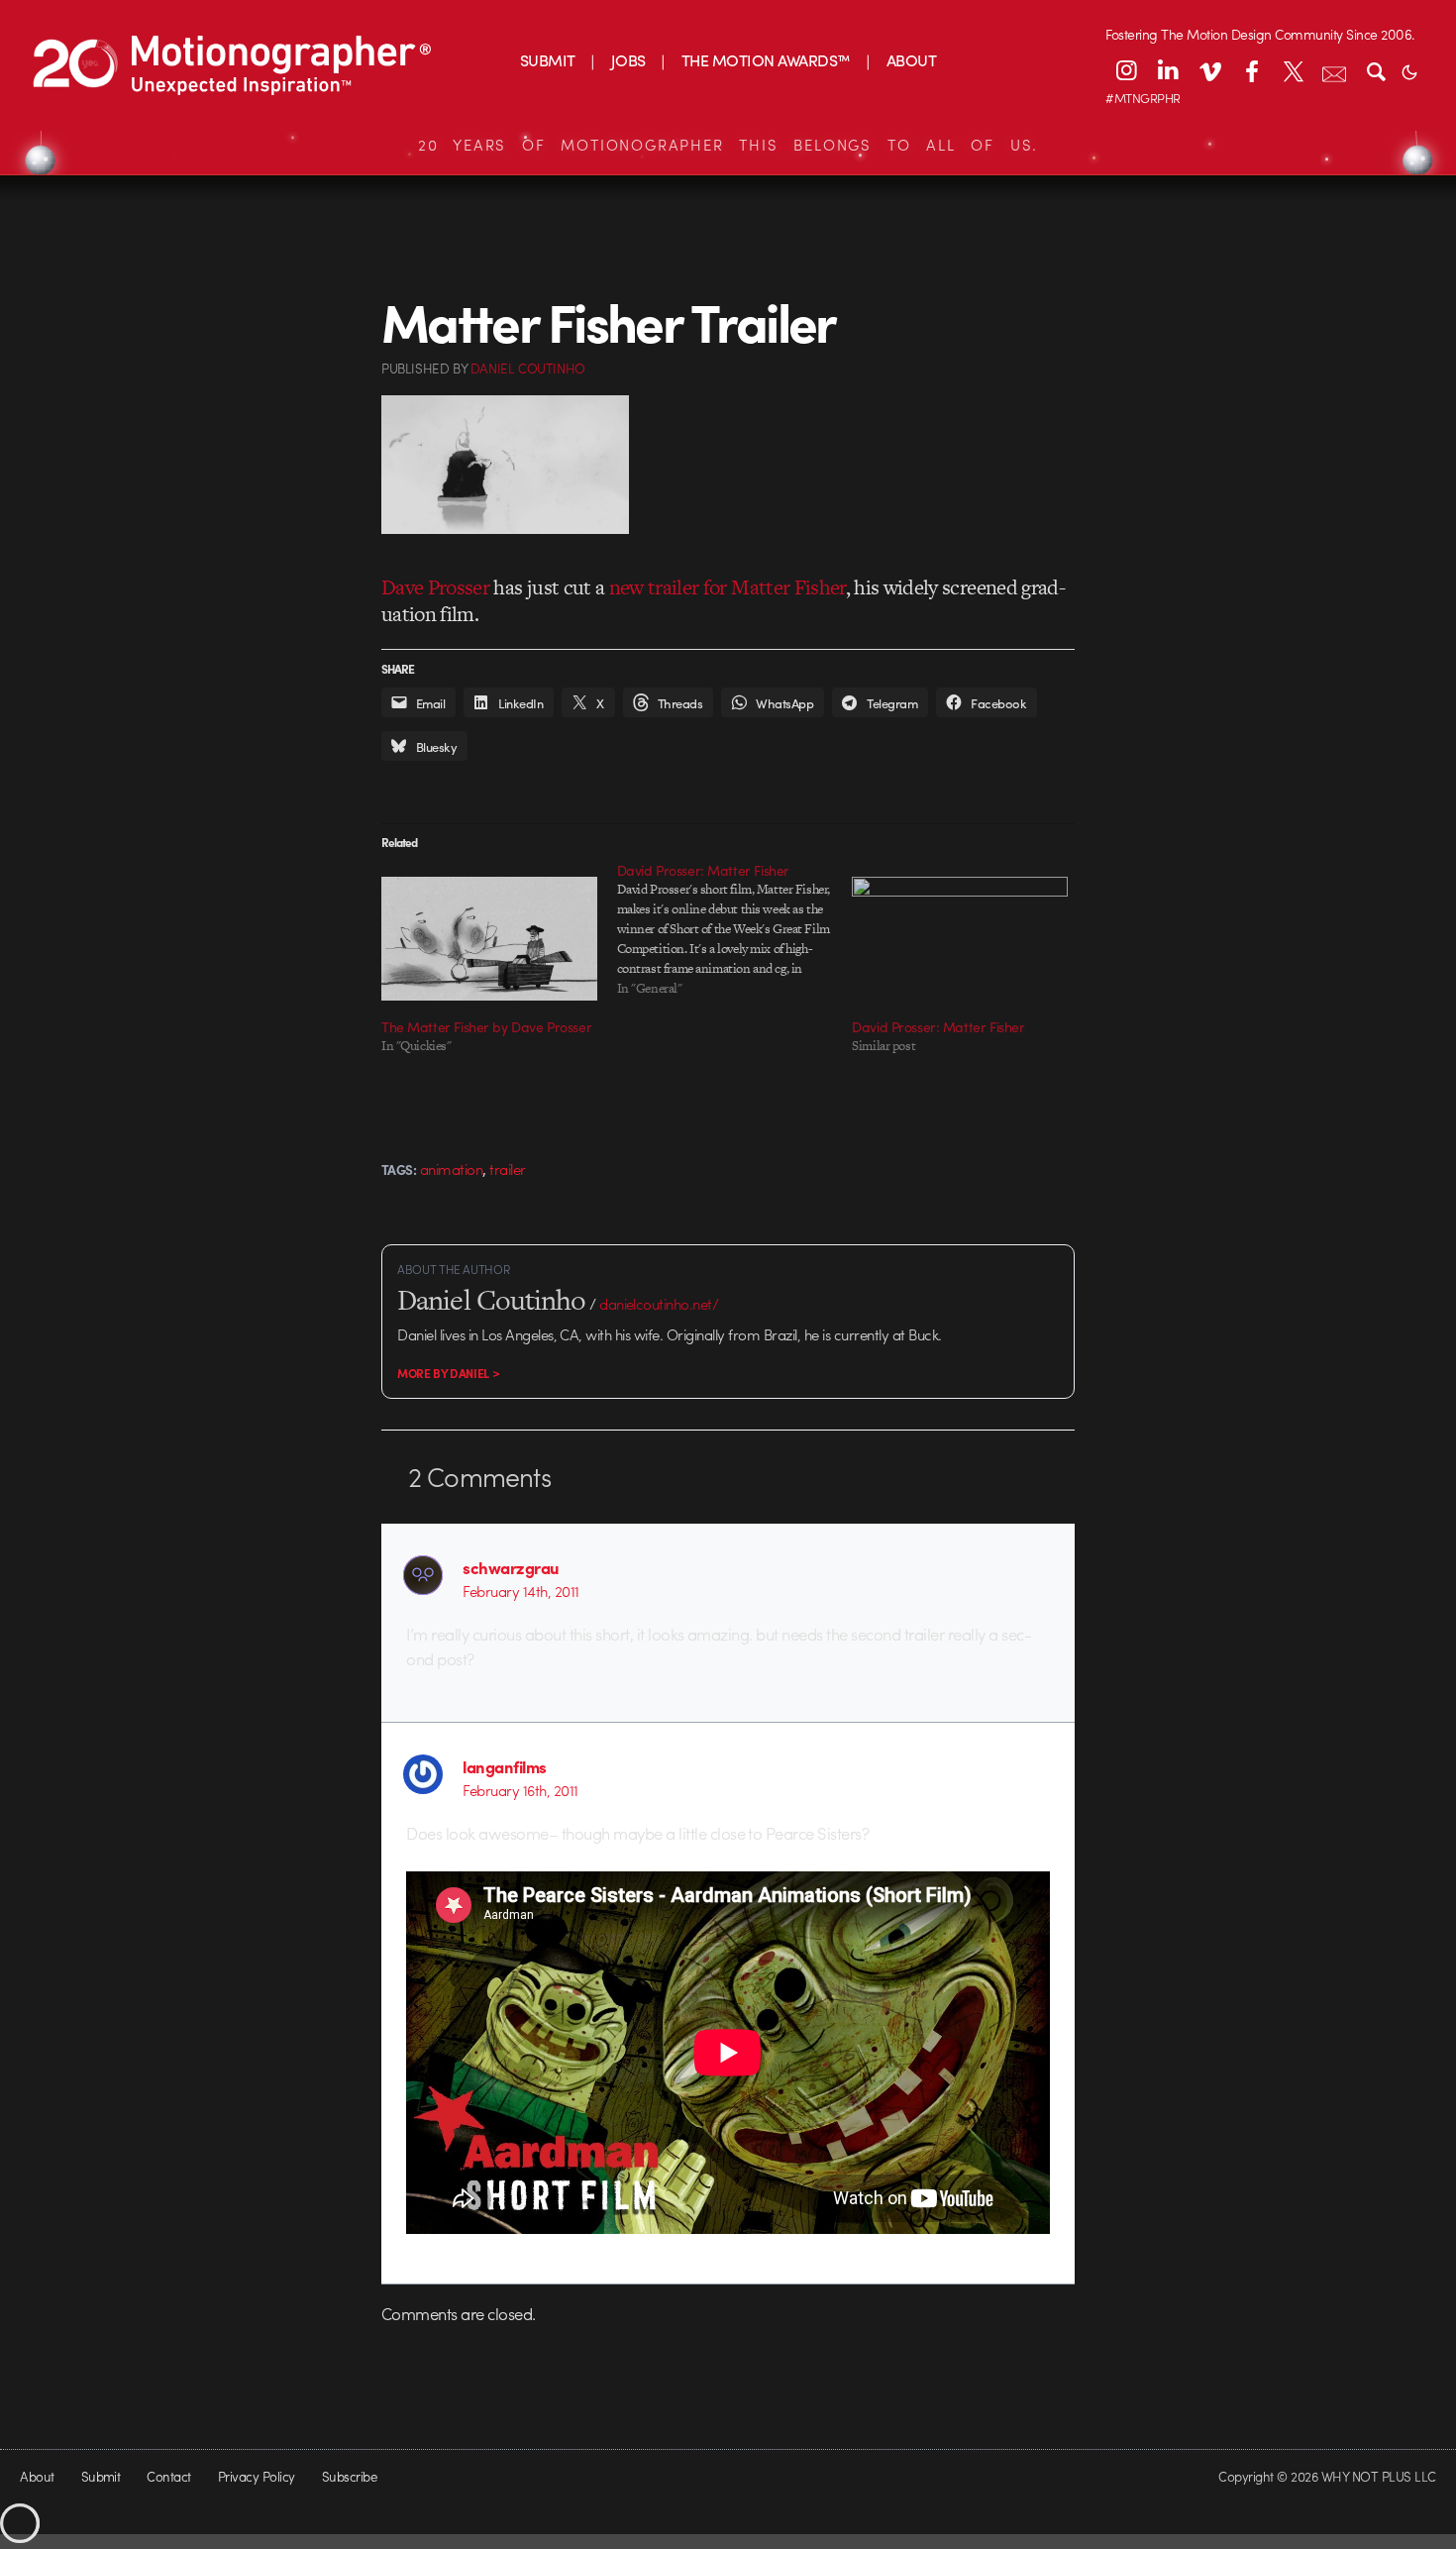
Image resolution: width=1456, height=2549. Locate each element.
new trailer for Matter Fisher (728, 587)
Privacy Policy (257, 2476)
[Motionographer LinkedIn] (1168, 70)
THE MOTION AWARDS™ (766, 60)
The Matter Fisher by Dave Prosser (486, 1026)
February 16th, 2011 (520, 1790)
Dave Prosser (435, 587)
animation (451, 1169)
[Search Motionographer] (1376, 70)
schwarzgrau (511, 1567)
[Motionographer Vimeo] (1209, 70)
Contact (168, 2476)
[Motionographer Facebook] (1251, 70)
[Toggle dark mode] (1409, 70)
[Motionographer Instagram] (1126, 70)
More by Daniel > (448, 1373)
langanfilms (504, 1766)
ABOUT (911, 60)
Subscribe (349, 2476)
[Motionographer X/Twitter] (1293, 70)
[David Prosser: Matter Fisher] (735, 929)
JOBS (628, 60)
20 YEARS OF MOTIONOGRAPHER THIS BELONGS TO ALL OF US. (728, 145)
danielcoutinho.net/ (659, 1304)
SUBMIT (548, 60)
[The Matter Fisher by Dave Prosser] (489, 938)
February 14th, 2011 (520, 1591)
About (37, 2476)
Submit (101, 2476)
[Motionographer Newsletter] (1334, 70)
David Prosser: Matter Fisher (938, 1026)
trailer (507, 1169)
